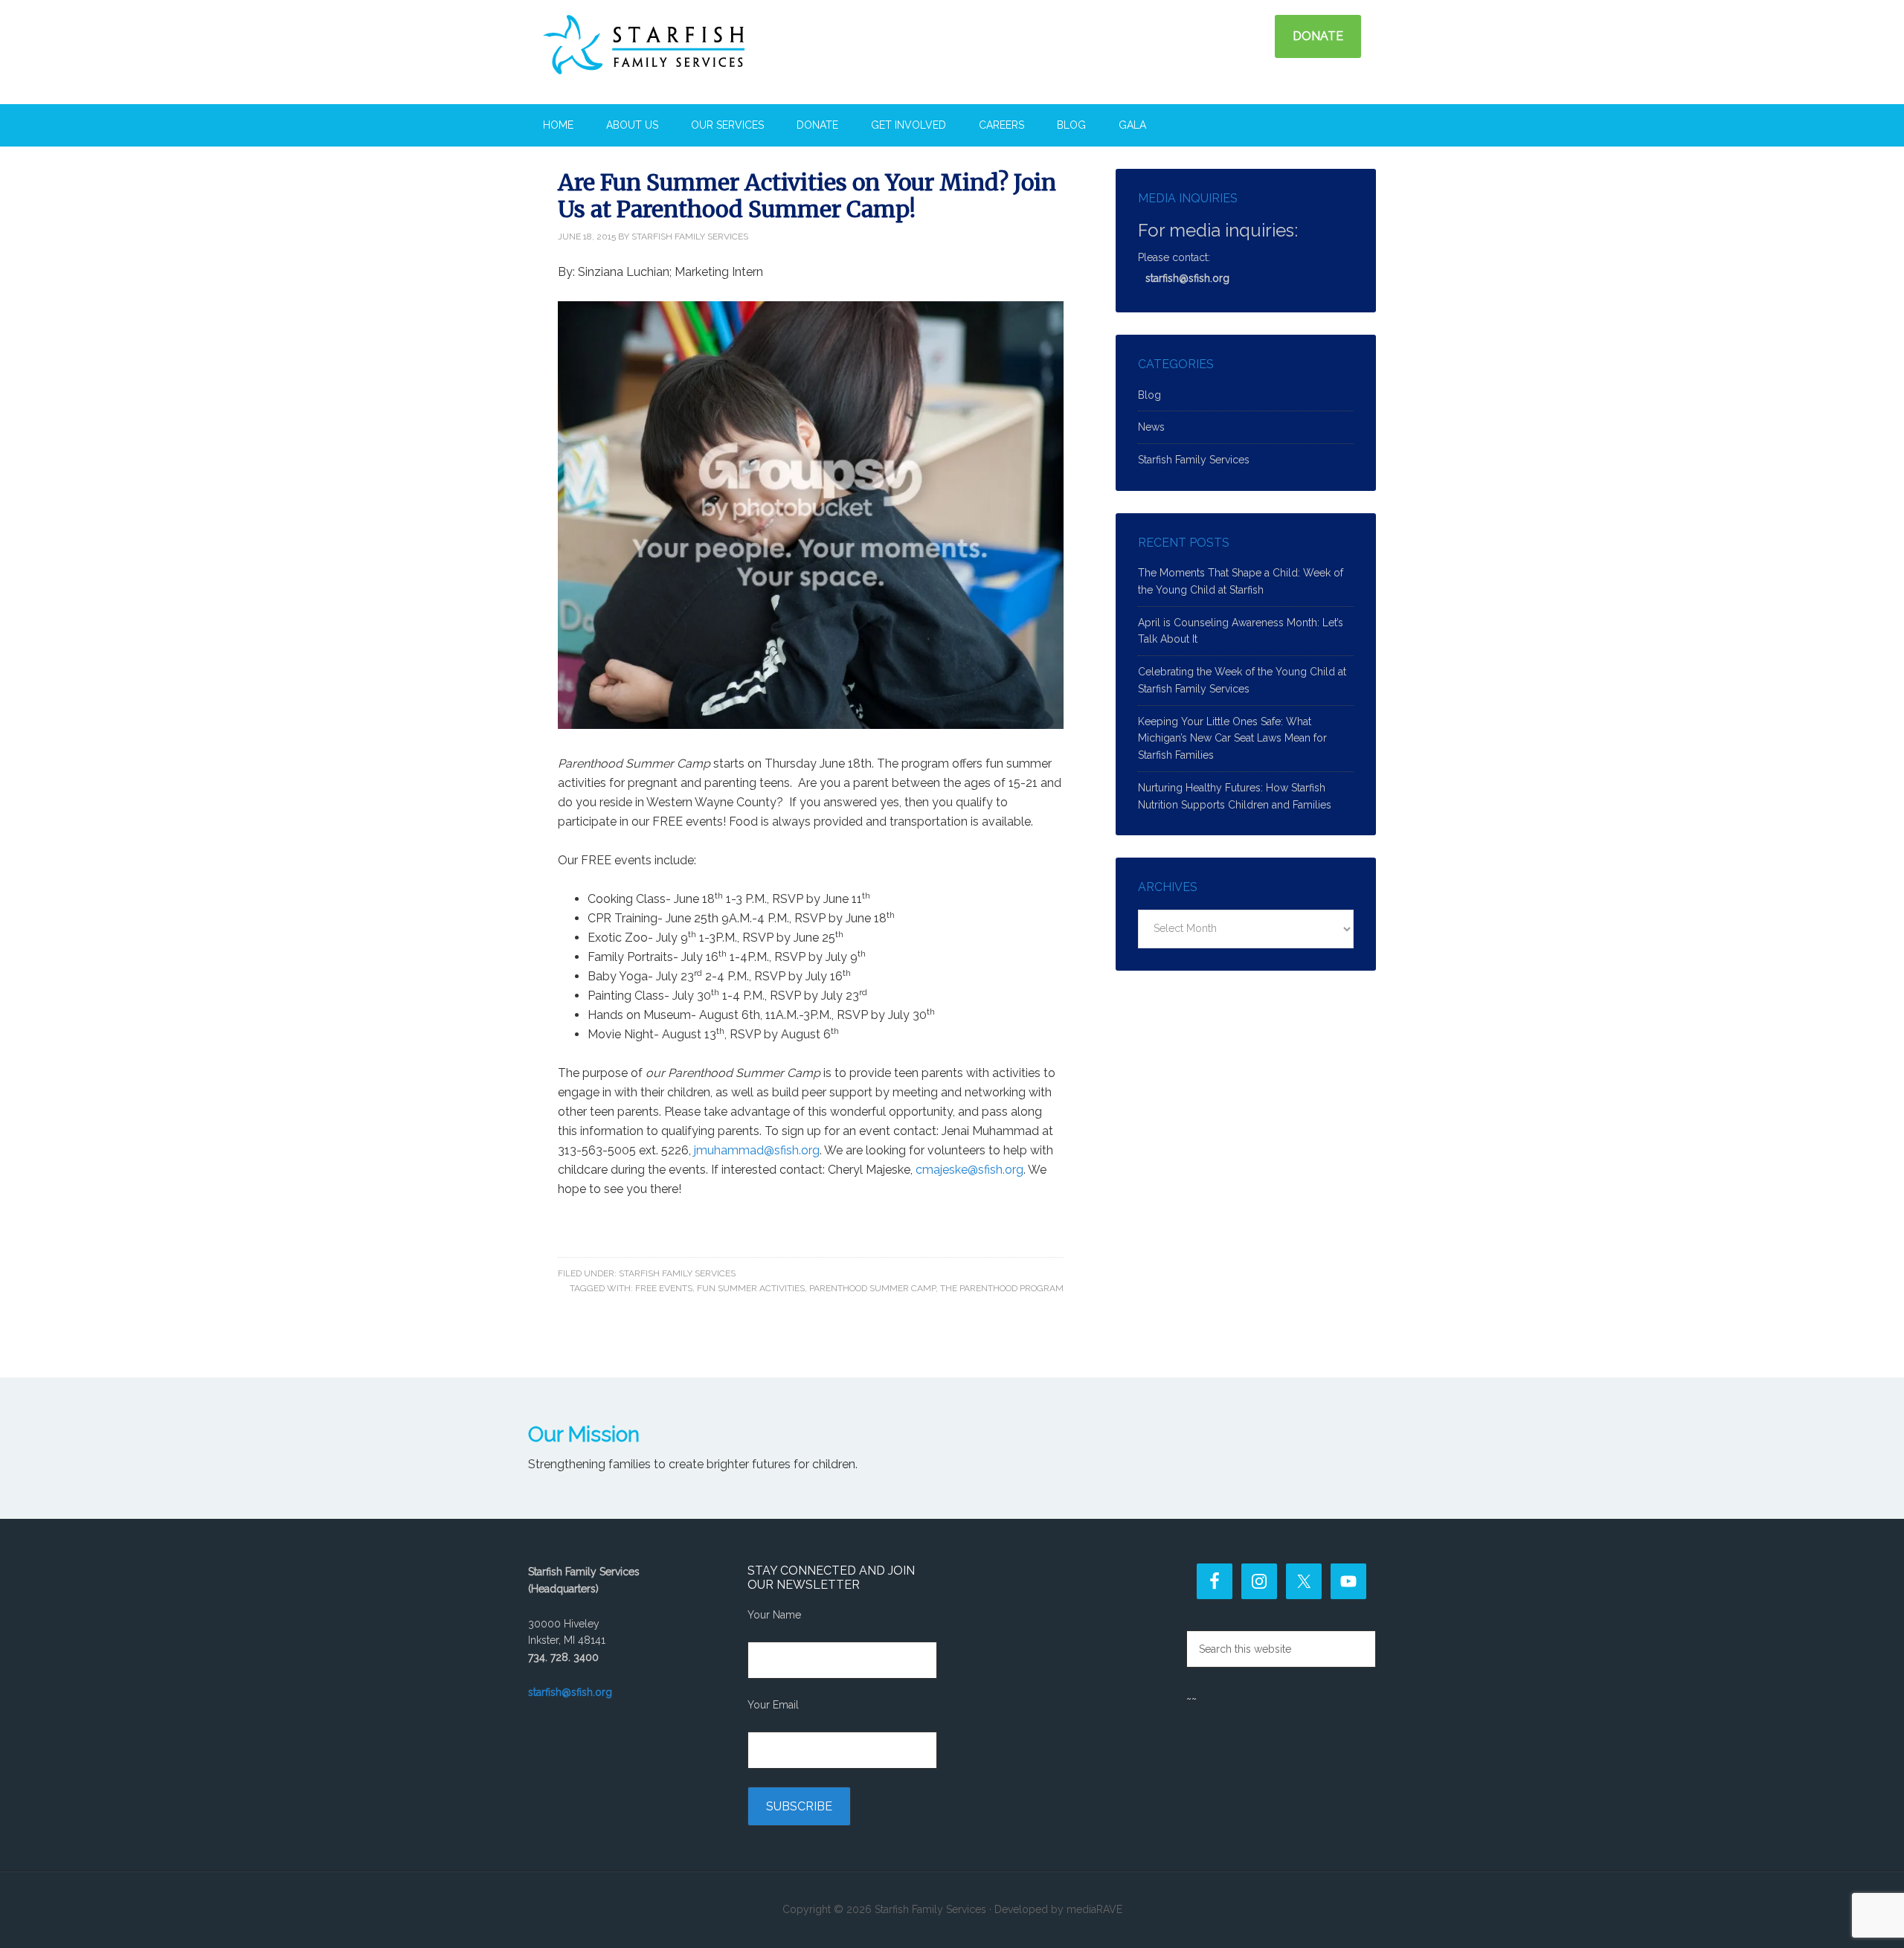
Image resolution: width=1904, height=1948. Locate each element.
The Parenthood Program (1002, 1288)
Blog (1149, 395)
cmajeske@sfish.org (969, 1170)
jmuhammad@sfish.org (757, 1150)
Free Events (664, 1288)
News (1151, 427)
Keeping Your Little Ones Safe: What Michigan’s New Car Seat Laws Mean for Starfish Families (1232, 739)
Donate (1318, 36)
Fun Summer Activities (751, 1288)
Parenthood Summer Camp (872, 1288)
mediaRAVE (1094, 1909)
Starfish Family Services (673, 52)
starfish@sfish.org (1187, 278)
